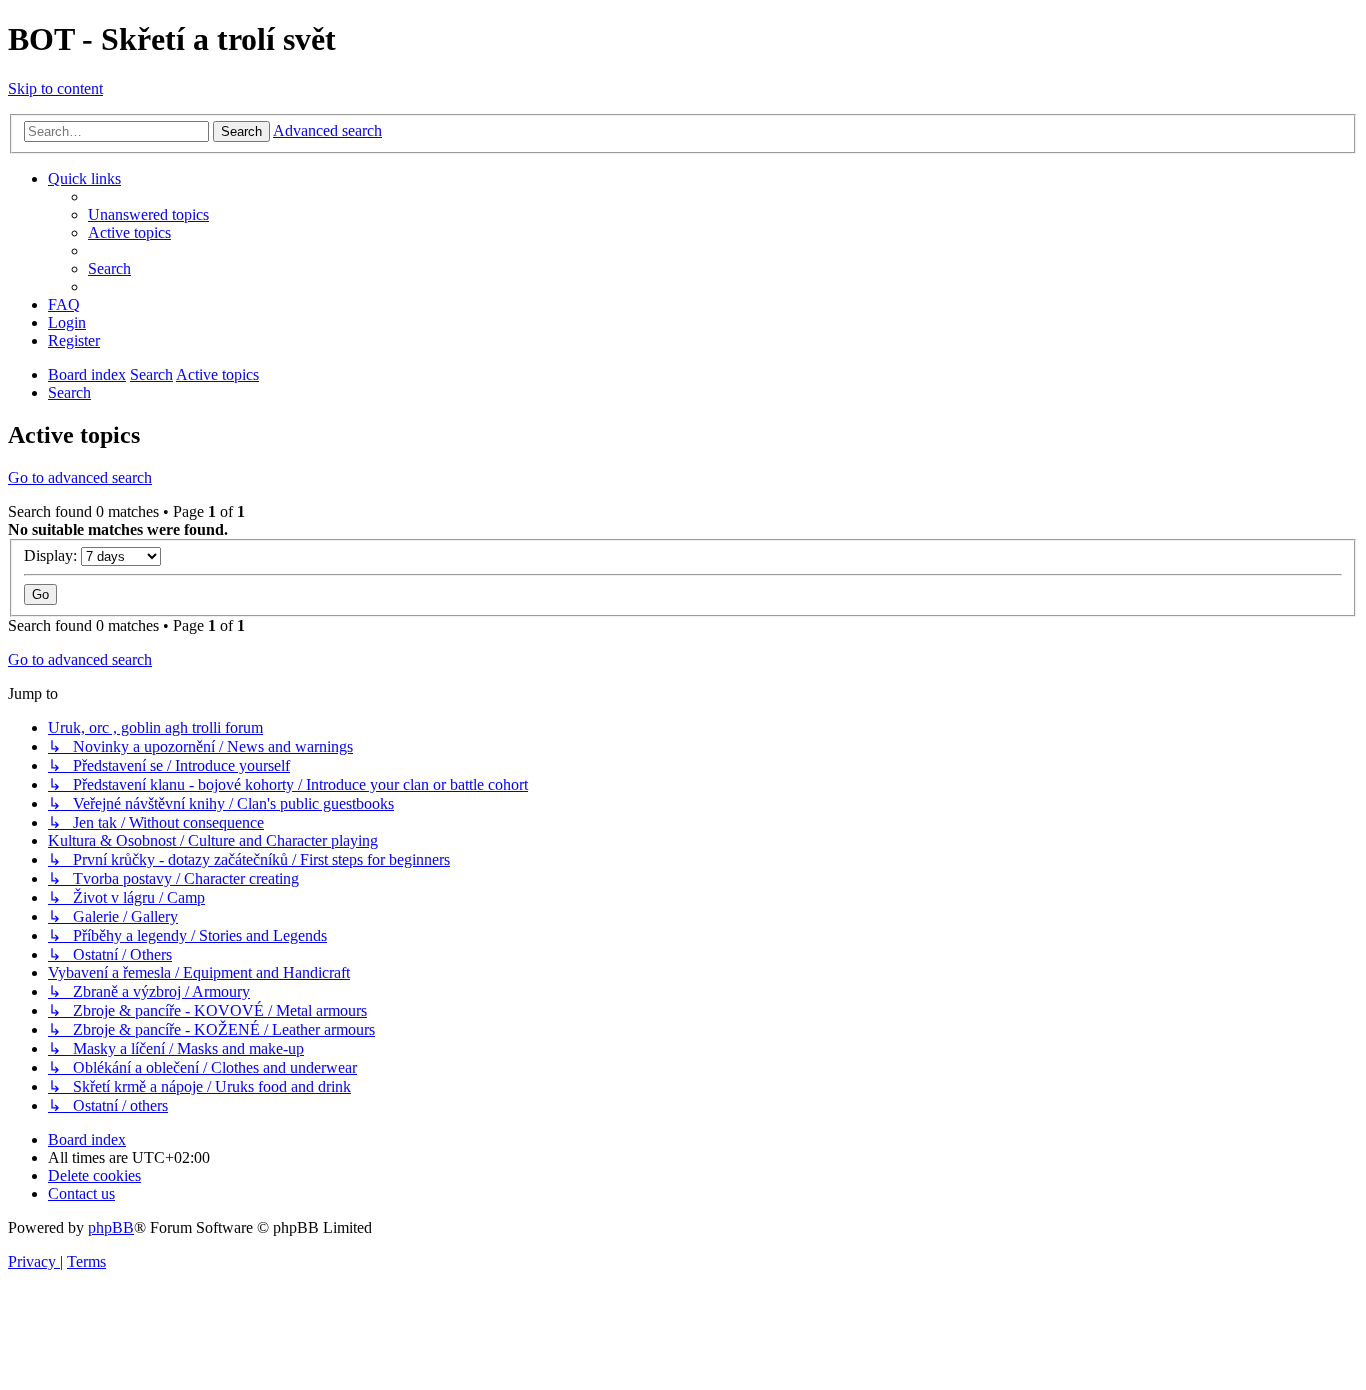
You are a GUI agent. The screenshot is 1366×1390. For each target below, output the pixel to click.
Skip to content (55, 88)
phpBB (111, 1227)
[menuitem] (148, 214)
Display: (52, 555)
